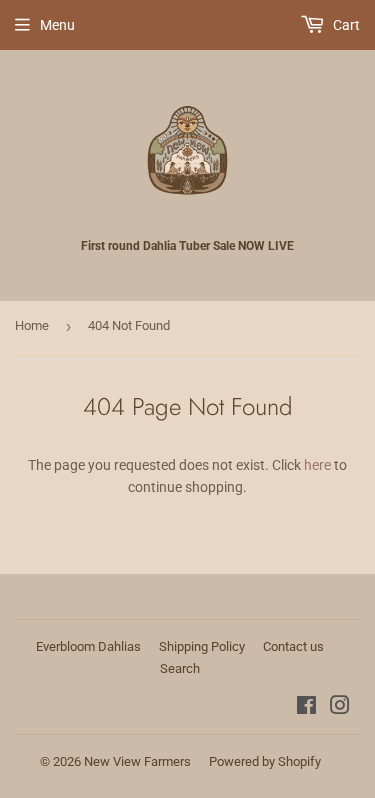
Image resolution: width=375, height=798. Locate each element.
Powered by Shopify (265, 761)
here (317, 465)
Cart (345, 25)
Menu (57, 25)
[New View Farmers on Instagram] (340, 708)
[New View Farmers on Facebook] (306, 708)
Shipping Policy (202, 646)
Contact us (293, 646)
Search (180, 668)
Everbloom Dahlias (88, 646)
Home (32, 325)
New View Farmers (137, 761)
